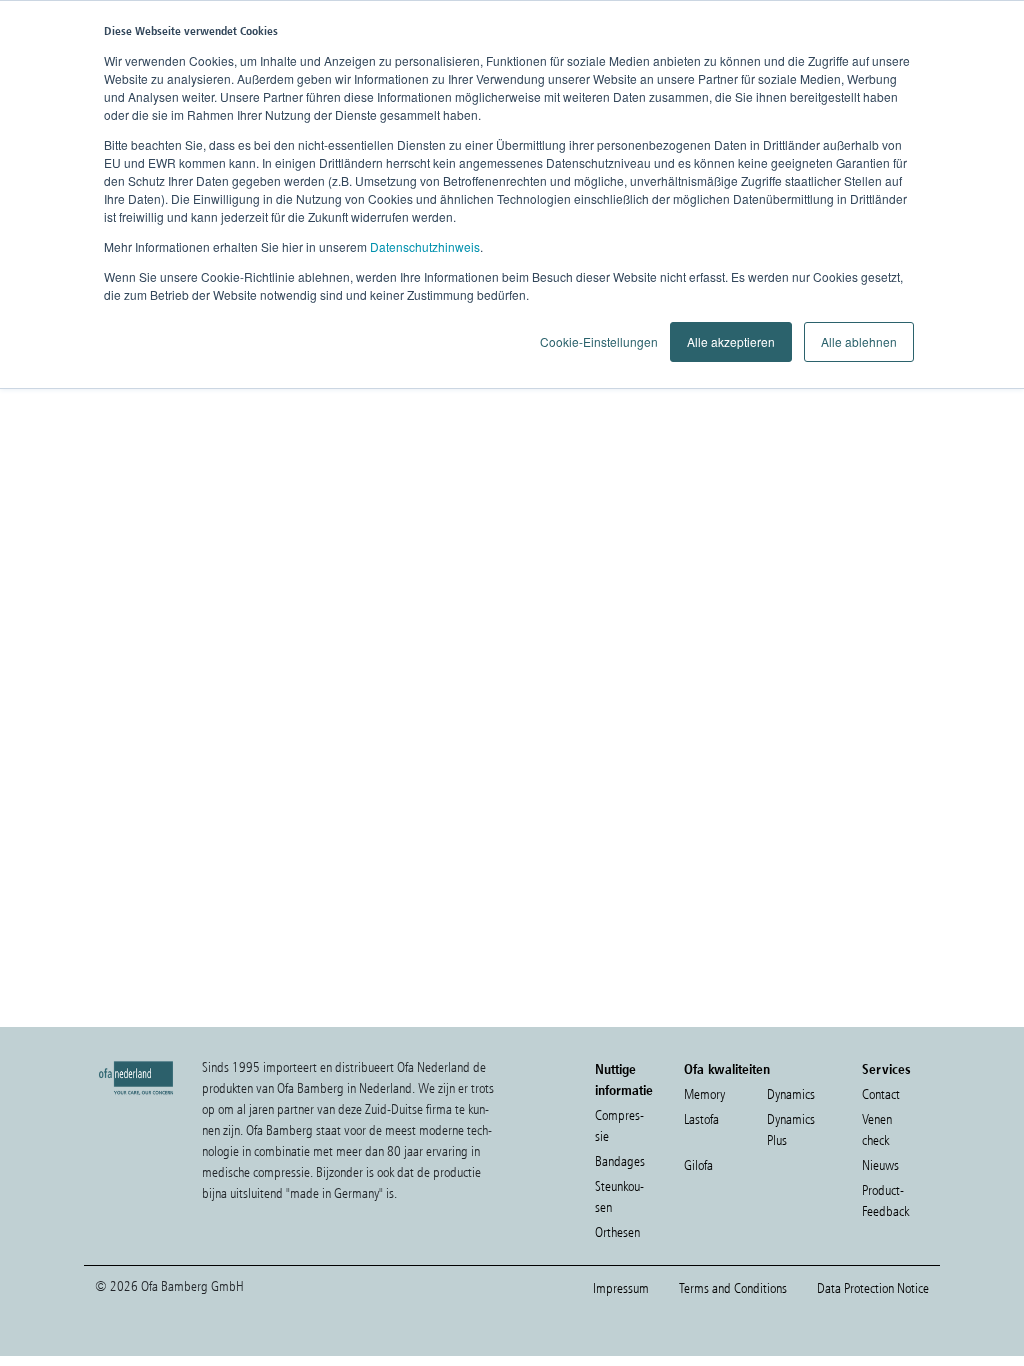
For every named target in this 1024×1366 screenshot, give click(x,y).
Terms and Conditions (733, 1288)
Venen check (877, 1130)
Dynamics (791, 1094)
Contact (881, 1094)
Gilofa (698, 1165)
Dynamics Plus (791, 1130)
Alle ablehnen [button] (859, 341)
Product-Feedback (885, 1201)
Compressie (619, 1126)
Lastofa (701, 1119)
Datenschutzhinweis (425, 246)
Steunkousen (619, 1197)
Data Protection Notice (873, 1288)
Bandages (620, 1161)
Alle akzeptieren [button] (731, 341)
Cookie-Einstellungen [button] (599, 341)
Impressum (621, 1288)
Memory (704, 1094)
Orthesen (617, 1232)
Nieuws (880, 1165)
